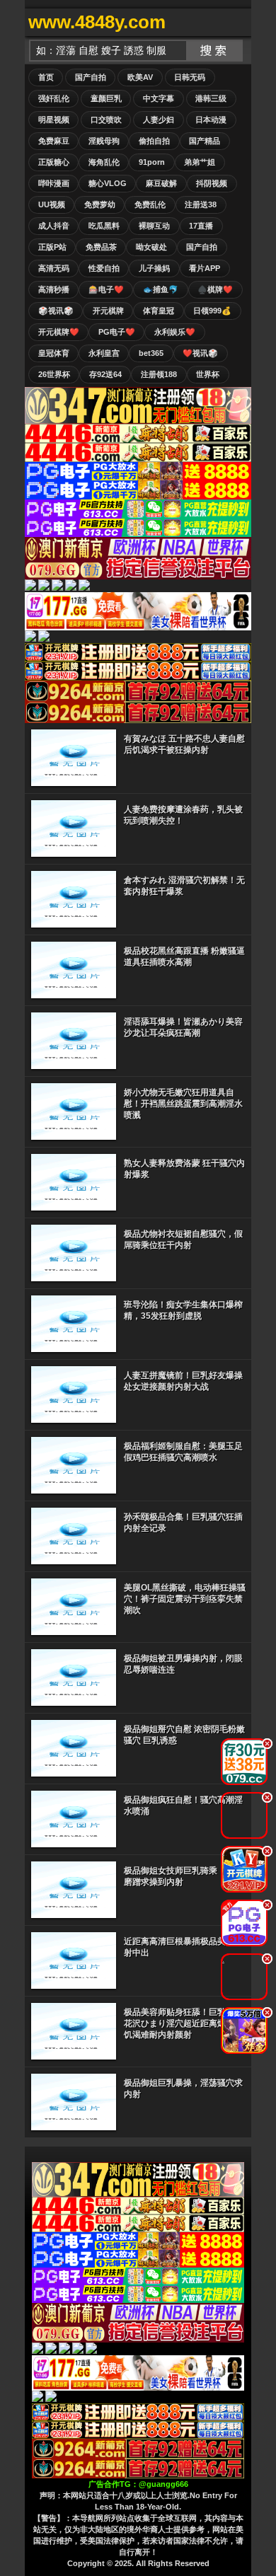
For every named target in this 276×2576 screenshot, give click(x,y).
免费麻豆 (54, 141)
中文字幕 (159, 98)
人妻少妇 (159, 120)
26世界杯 (54, 374)
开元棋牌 (108, 311)
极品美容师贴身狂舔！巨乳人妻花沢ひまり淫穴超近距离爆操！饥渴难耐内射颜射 (183, 2023)
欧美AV (140, 77)
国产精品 (205, 141)
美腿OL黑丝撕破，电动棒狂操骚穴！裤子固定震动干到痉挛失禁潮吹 (185, 1599)
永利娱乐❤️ (175, 332)
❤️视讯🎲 (200, 353)
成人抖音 (54, 226)
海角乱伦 (104, 162)
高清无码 (54, 268)
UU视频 (52, 204)
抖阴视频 (212, 183)
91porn (152, 162)
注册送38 (201, 204)
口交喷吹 (106, 120)
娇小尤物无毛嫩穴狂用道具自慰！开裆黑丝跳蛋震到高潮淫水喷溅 (183, 1104)
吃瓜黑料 (104, 226)
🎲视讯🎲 (56, 311)
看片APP (205, 268)
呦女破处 (151, 247)
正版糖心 (54, 162)
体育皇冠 (159, 311)
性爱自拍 (104, 268)
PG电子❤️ (117, 332)
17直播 (201, 226)
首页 (46, 77)
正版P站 (52, 247)
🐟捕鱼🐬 (161, 289)
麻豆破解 (161, 183)
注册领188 (159, 374)
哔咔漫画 (54, 183)
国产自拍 (91, 77)
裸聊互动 (154, 226)
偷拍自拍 (154, 141)
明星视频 (54, 120)
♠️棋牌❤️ (215, 289)
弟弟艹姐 (200, 162)
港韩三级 (211, 98)
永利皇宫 (104, 353)
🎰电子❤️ (106, 289)
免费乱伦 (150, 204)
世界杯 (208, 374)
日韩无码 (190, 77)
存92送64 (105, 374)
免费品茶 (101, 247)
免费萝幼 (100, 204)
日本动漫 (211, 120)
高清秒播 (54, 289)
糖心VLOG (108, 183)
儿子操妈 (154, 268)
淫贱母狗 (104, 141)
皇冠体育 (54, 353)
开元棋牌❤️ (59, 332)
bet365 (151, 353)
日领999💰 (212, 311)
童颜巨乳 (106, 98)
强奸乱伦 (54, 98)
